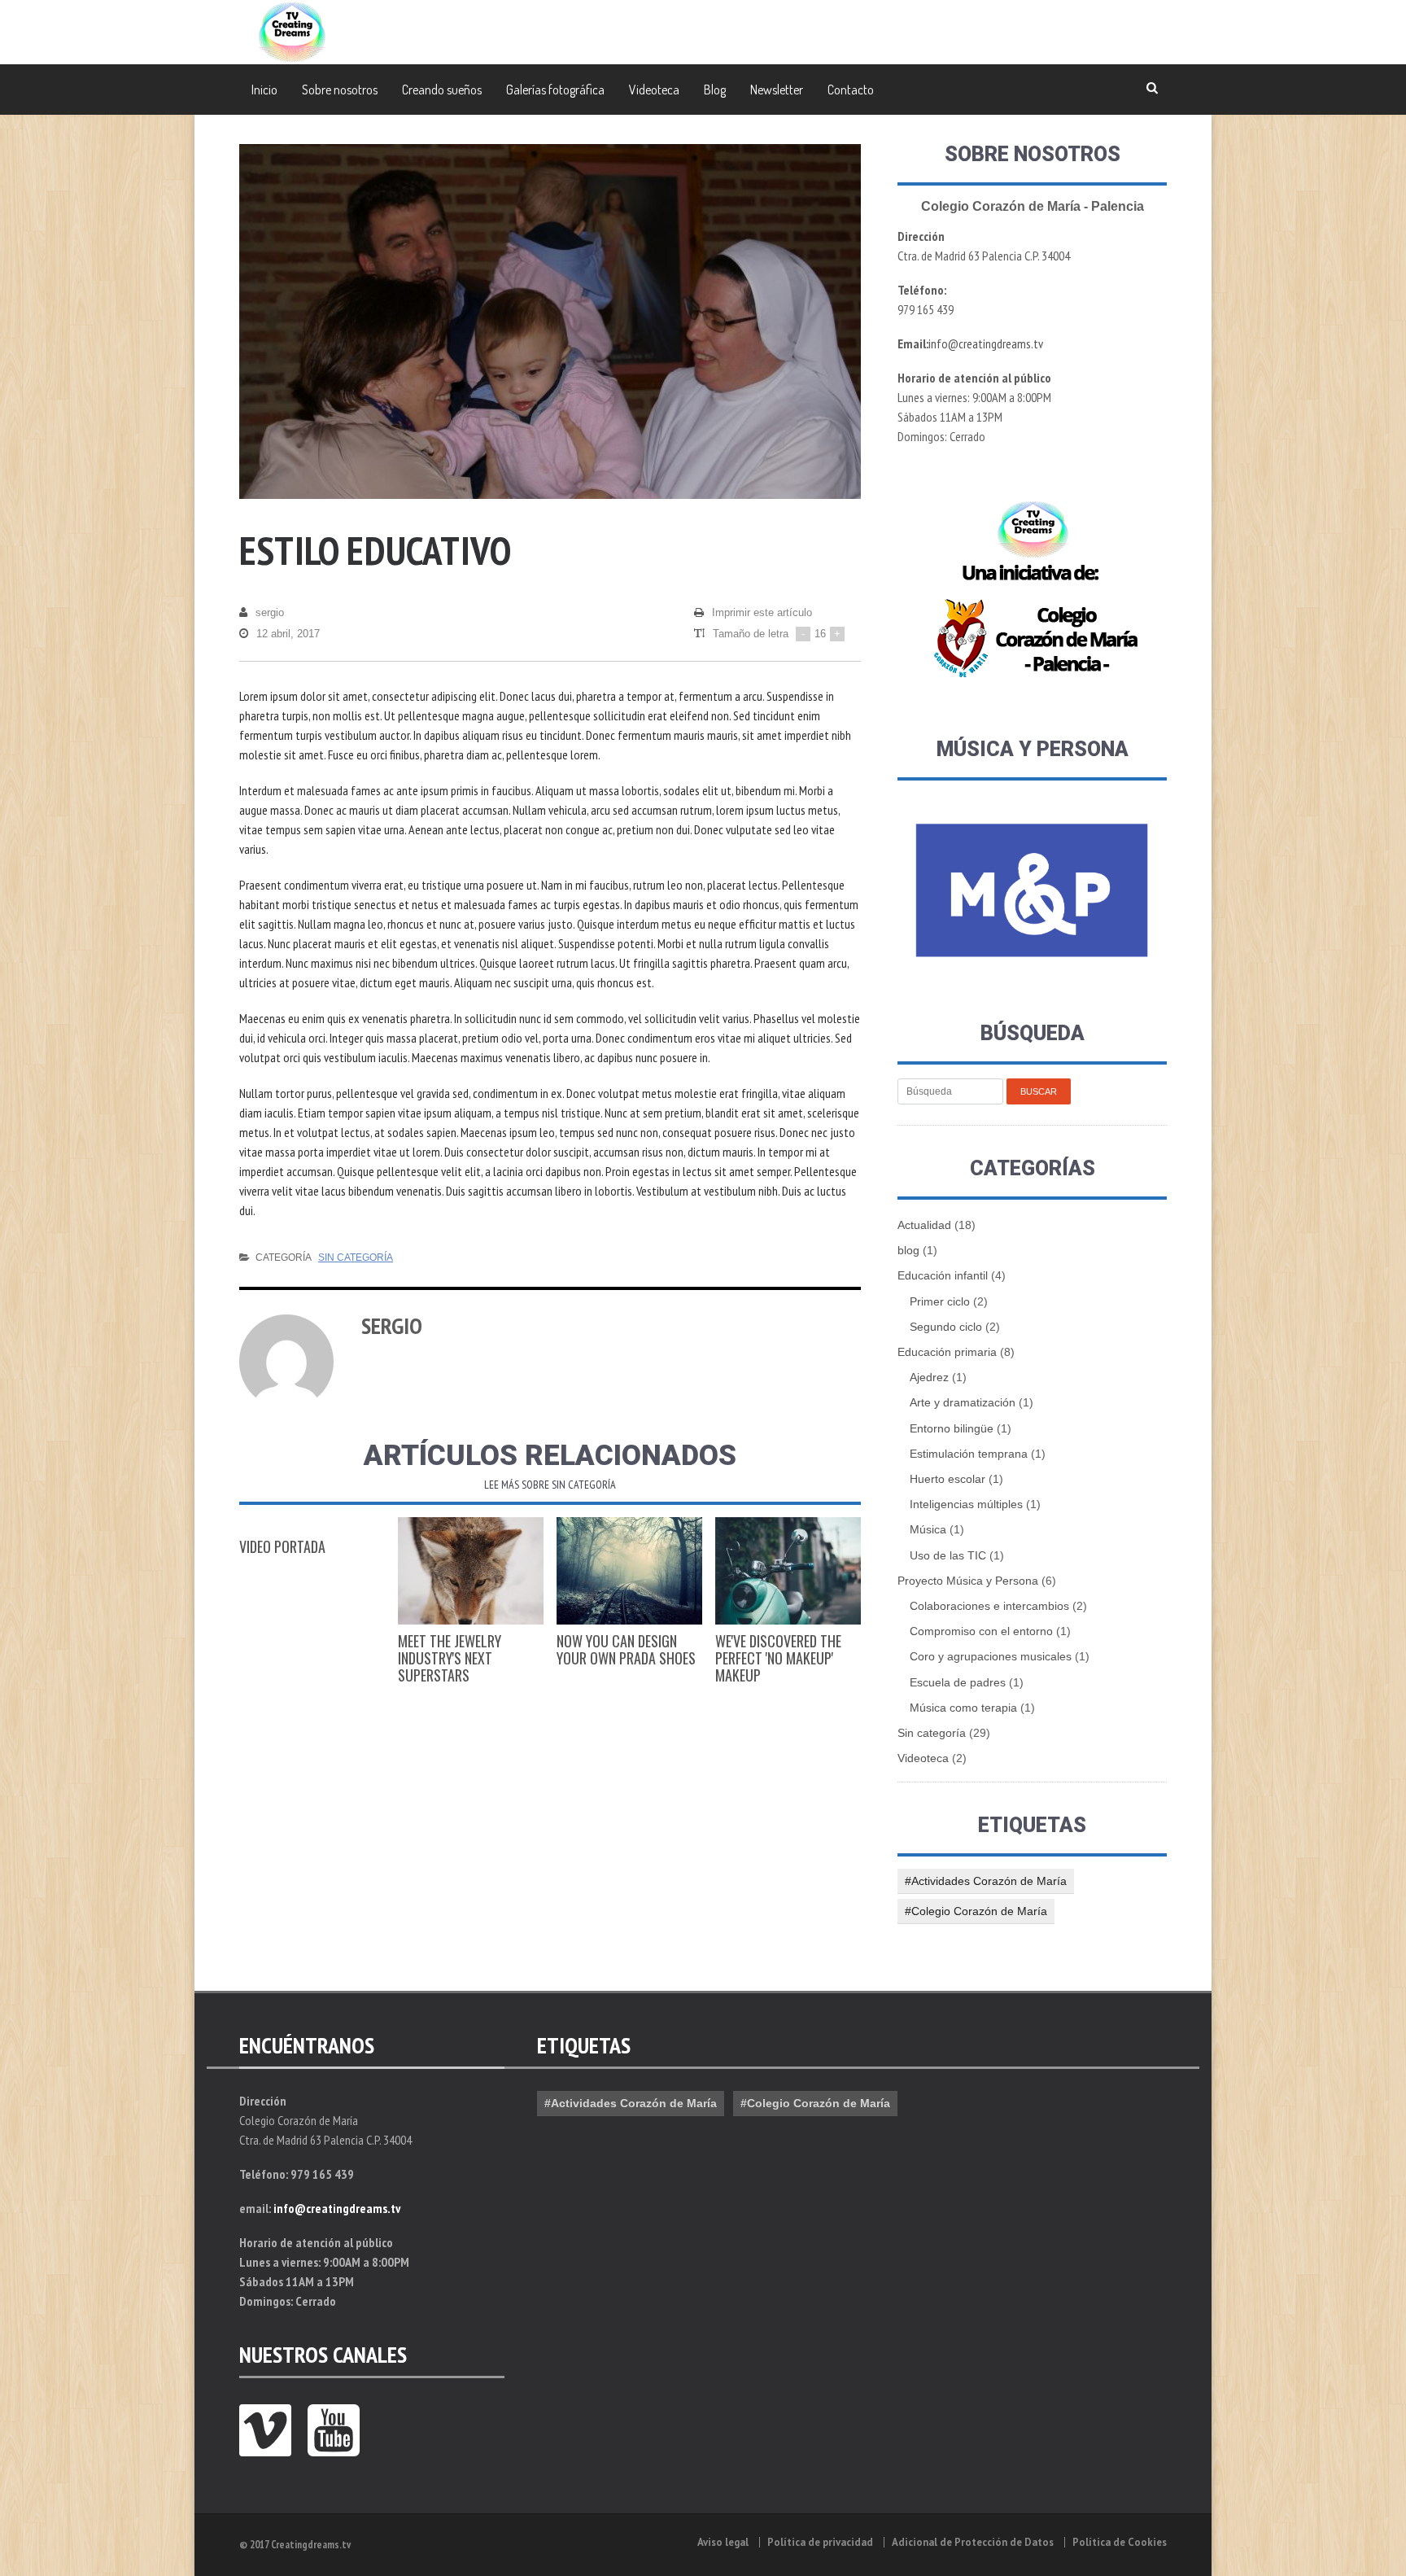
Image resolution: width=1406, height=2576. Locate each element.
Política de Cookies (1120, 2542)
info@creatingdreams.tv (986, 343)
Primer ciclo (940, 1301)
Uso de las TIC (948, 1555)
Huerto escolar (948, 1479)
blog (908, 1250)
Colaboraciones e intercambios (989, 1606)
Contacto (851, 90)
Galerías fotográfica (555, 90)
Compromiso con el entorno (981, 1631)
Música (928, 1529)
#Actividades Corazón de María (986, 1881)
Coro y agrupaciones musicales (991, 1656)
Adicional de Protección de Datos (973, 2542)
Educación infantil (943, 1275)
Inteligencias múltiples (966, 1504)
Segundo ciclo (946, 1327)
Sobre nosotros (340, 90)
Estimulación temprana (969, 1454)
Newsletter (777, 90)
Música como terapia (963, 1708)
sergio (270, 612)
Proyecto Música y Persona (968, 1581)
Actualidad (924, 1225)
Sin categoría (356, 1257)
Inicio (264, 90)
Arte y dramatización (963, 1402)
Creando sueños (442, 90)
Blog (715, 90)
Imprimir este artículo (762, 612)
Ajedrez (929, 1377)
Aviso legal (723, 2542)
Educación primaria (947, 1352)
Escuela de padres (958, 1682)
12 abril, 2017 (288, 634)
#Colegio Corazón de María (976, 1911)
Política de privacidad (820, 2542)
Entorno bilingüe (952, 1428)
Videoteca (654, 90)
